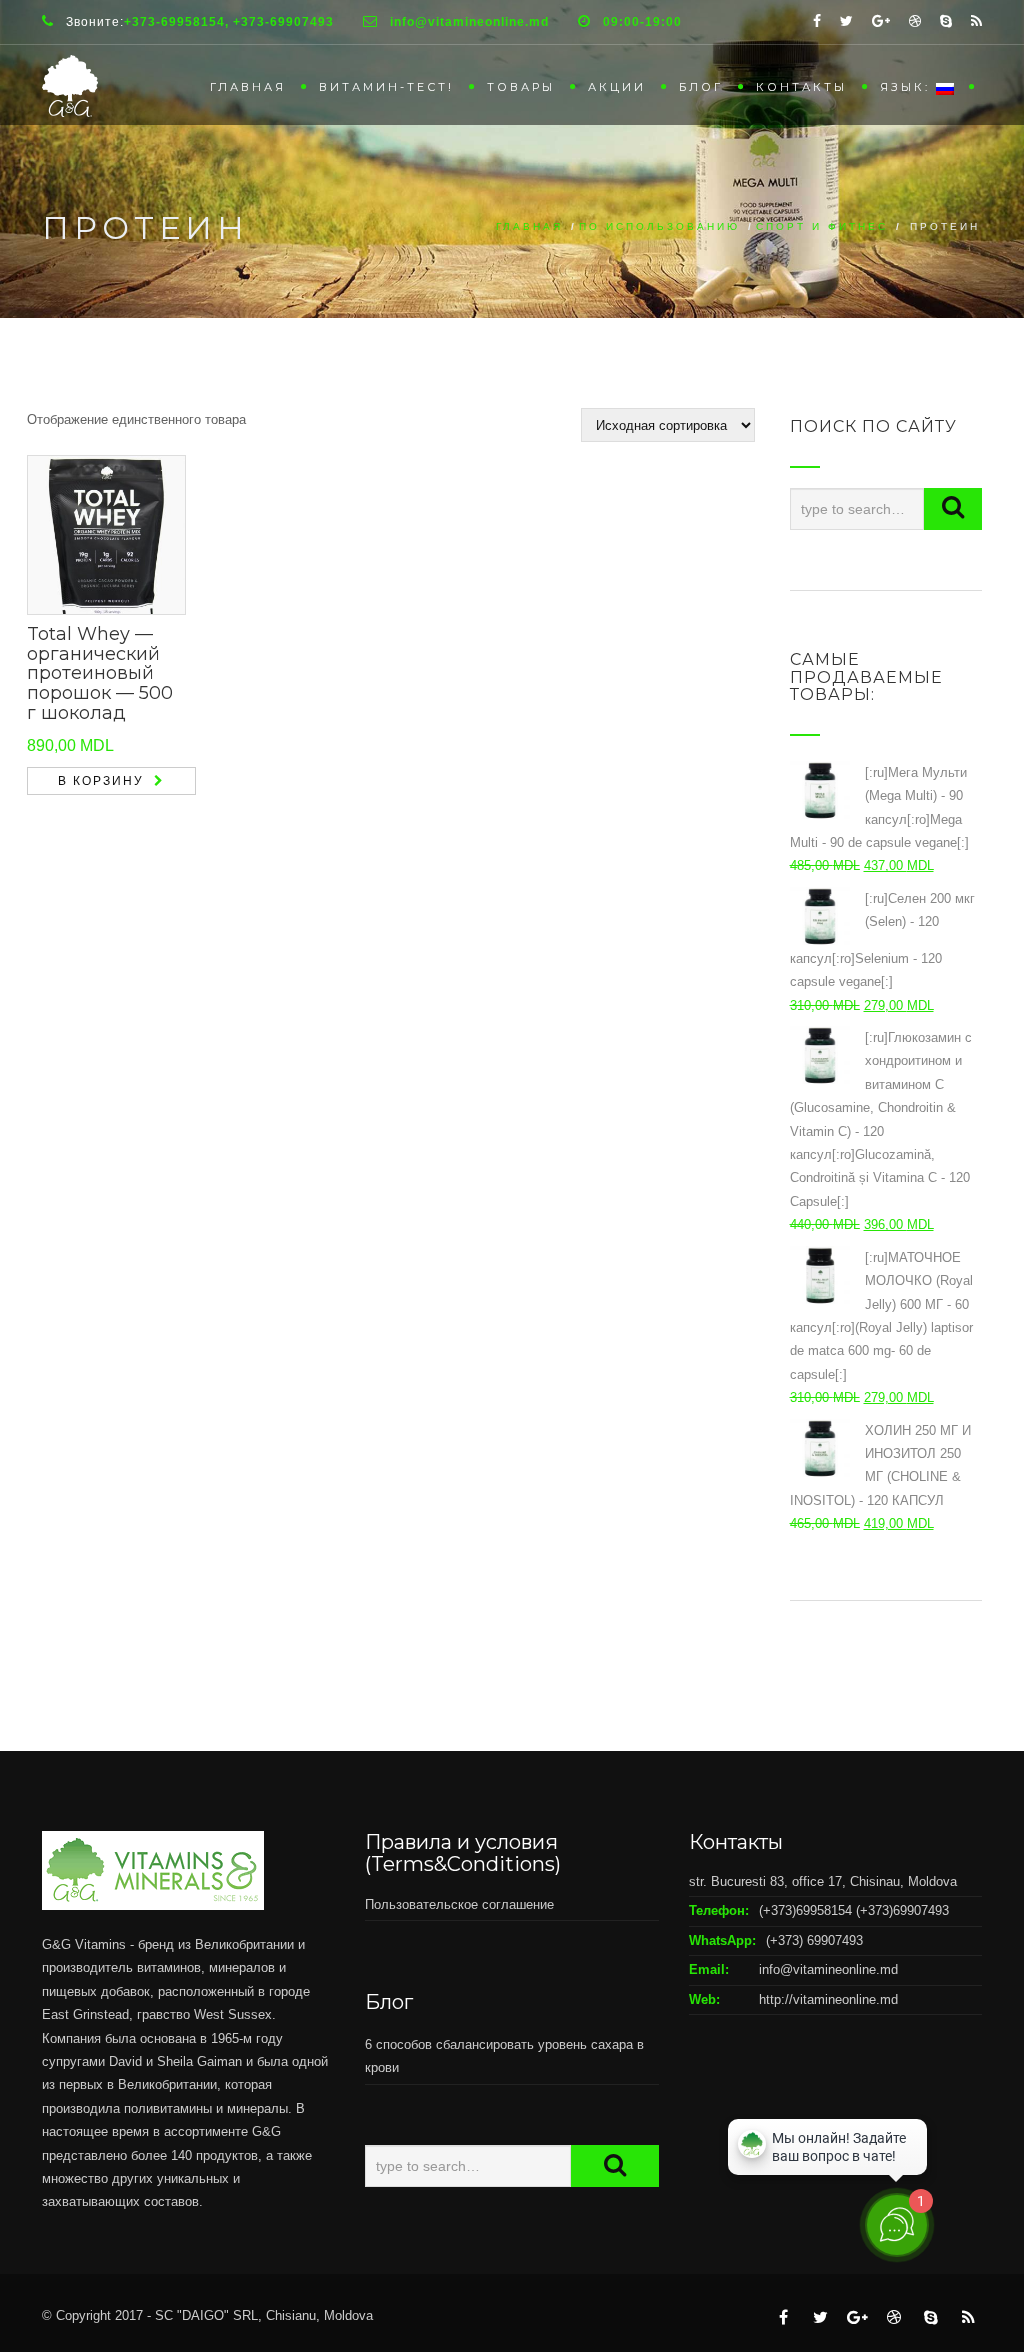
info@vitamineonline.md (828, 1969)
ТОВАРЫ (521, 87)
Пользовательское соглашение (459, 1904)
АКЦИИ (617, 87)
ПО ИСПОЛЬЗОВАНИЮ (659, 226)
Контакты (801, 87)
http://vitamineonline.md (828, 1999)
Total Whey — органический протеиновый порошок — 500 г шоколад (100, 673)
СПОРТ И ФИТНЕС (822, 226)
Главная (248, 87)
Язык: (908, 87)
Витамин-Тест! (386, 87)
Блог (701, 87)
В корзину (101, 781)
